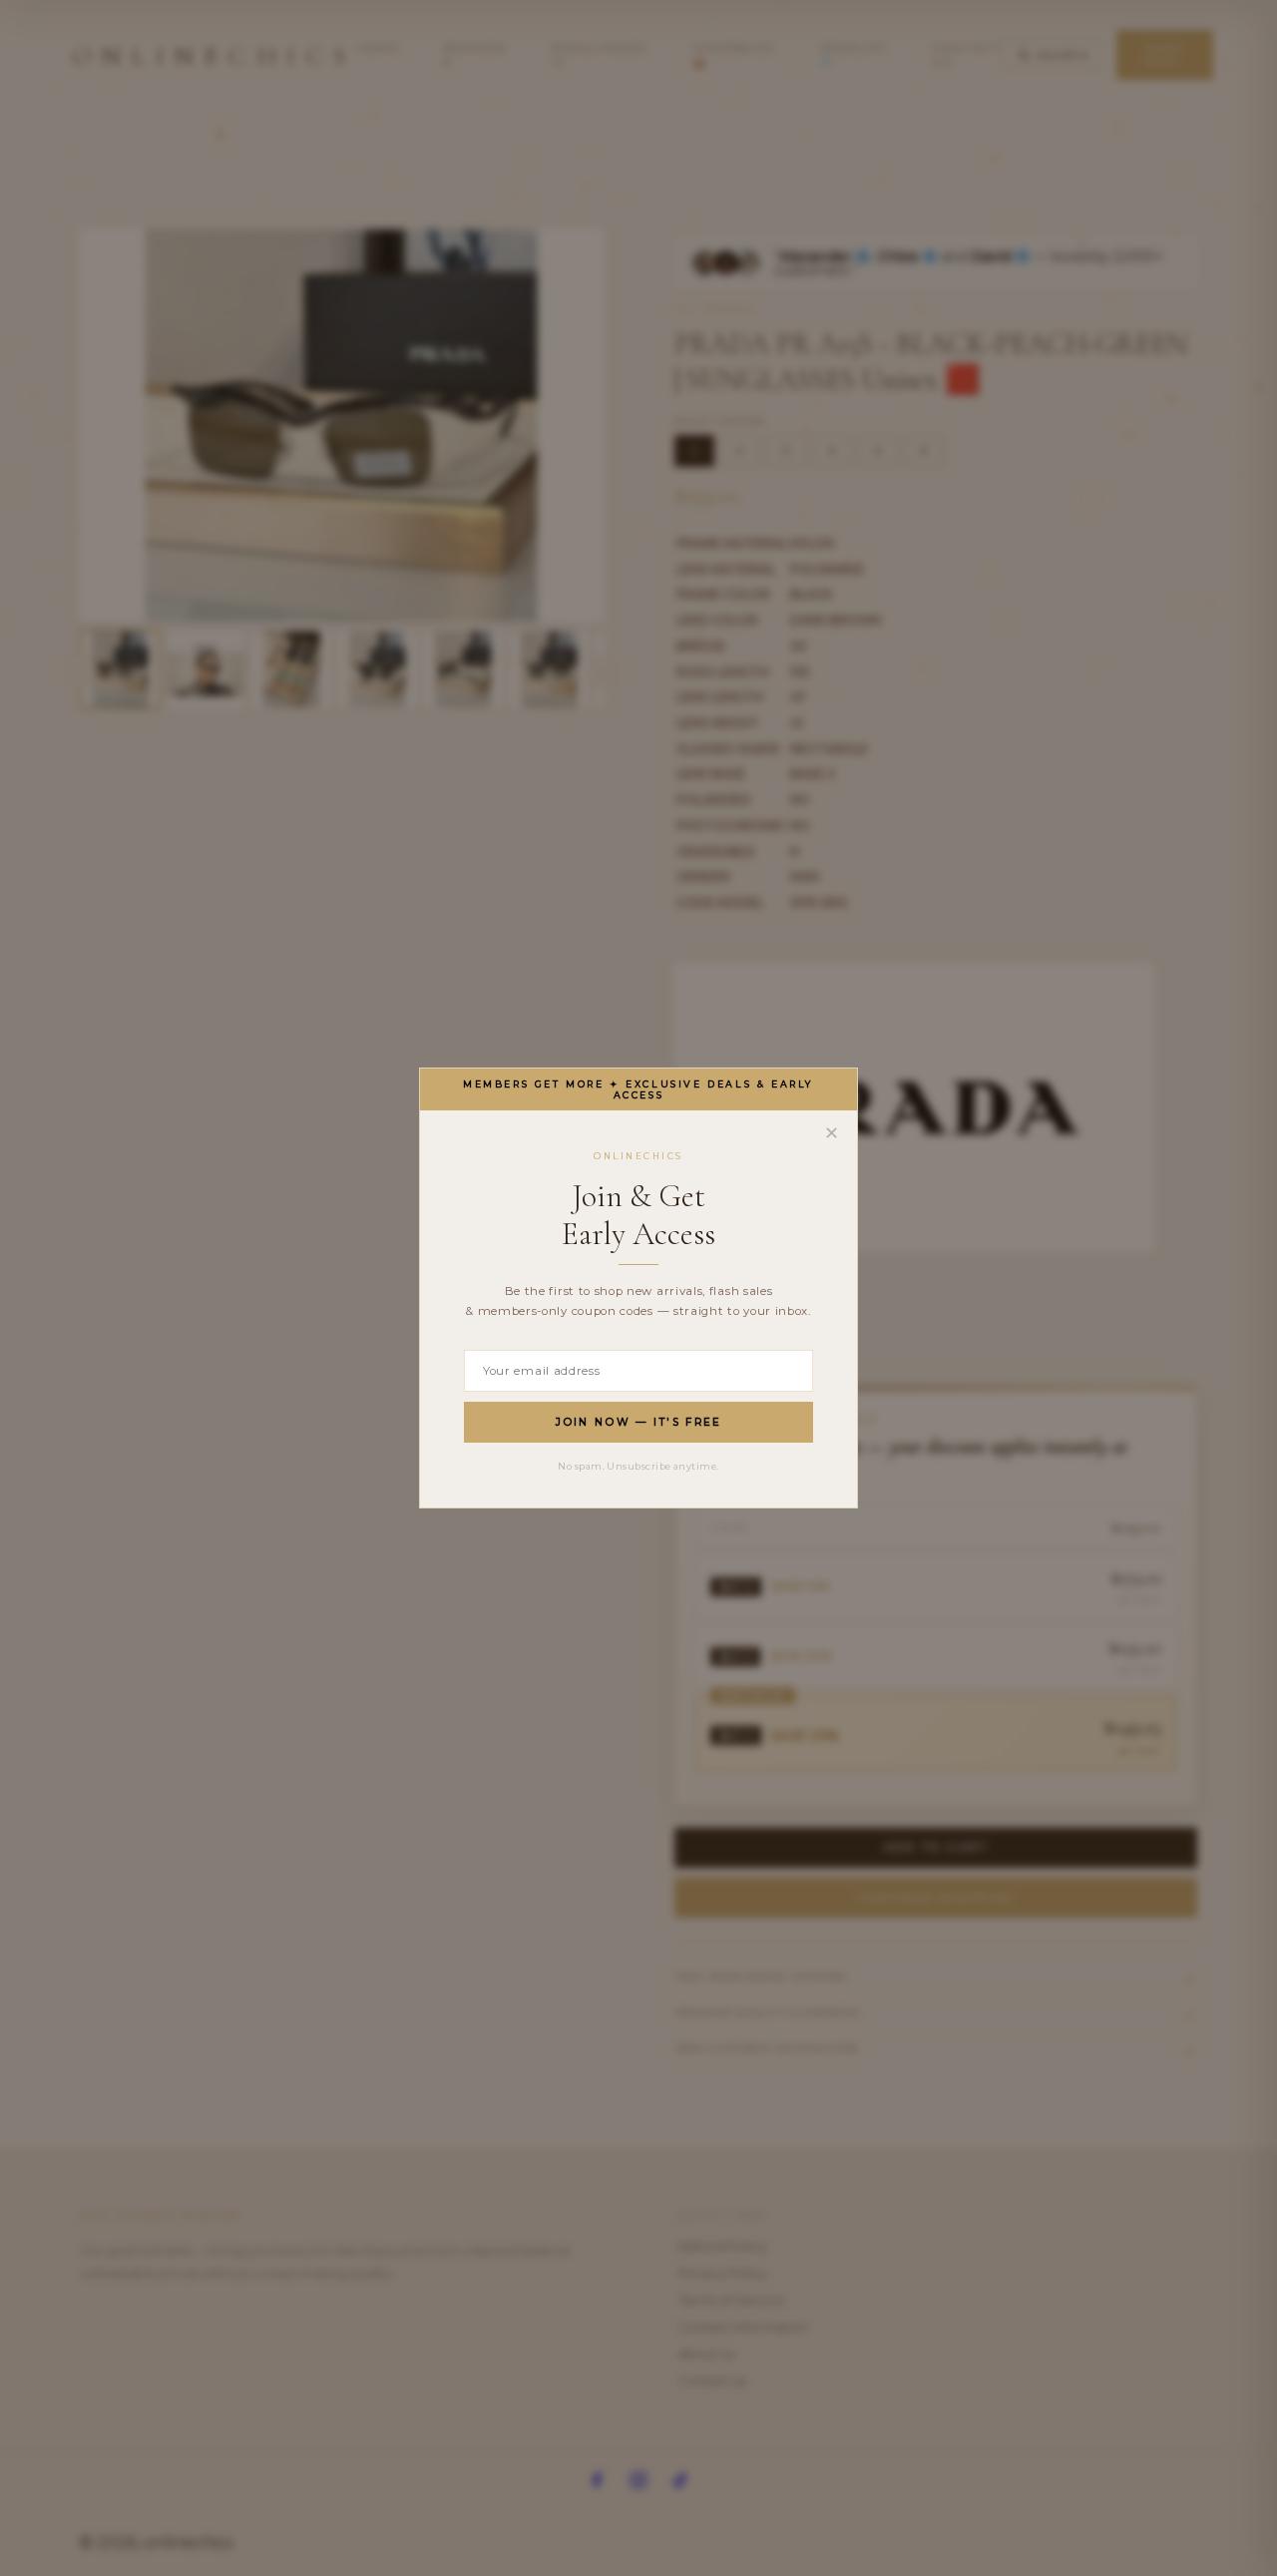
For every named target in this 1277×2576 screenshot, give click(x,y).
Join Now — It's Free (639, 1422)
